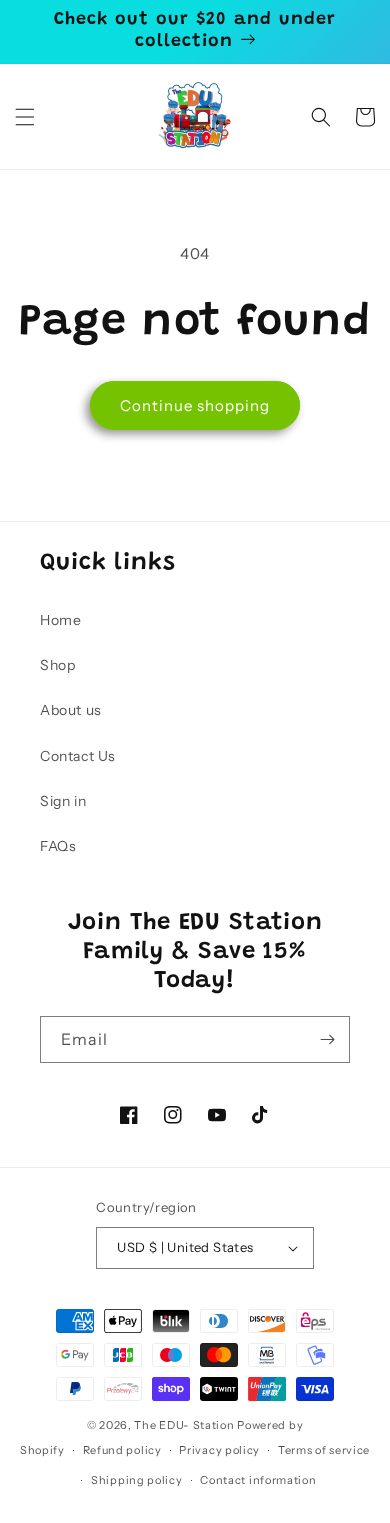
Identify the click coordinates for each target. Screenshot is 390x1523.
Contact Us (78, 756)
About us (71, 710)
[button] (25, 117)
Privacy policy (219, 1450)
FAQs (58, 846)
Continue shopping (195, 405)
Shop (57, 665)
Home (60, 620)
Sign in (63, 801)
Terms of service (324, 1450)
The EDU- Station (184, 1425)
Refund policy (122, 1450)
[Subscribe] (327, 1039)
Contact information (258, 1480)
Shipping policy (137, 1480)
